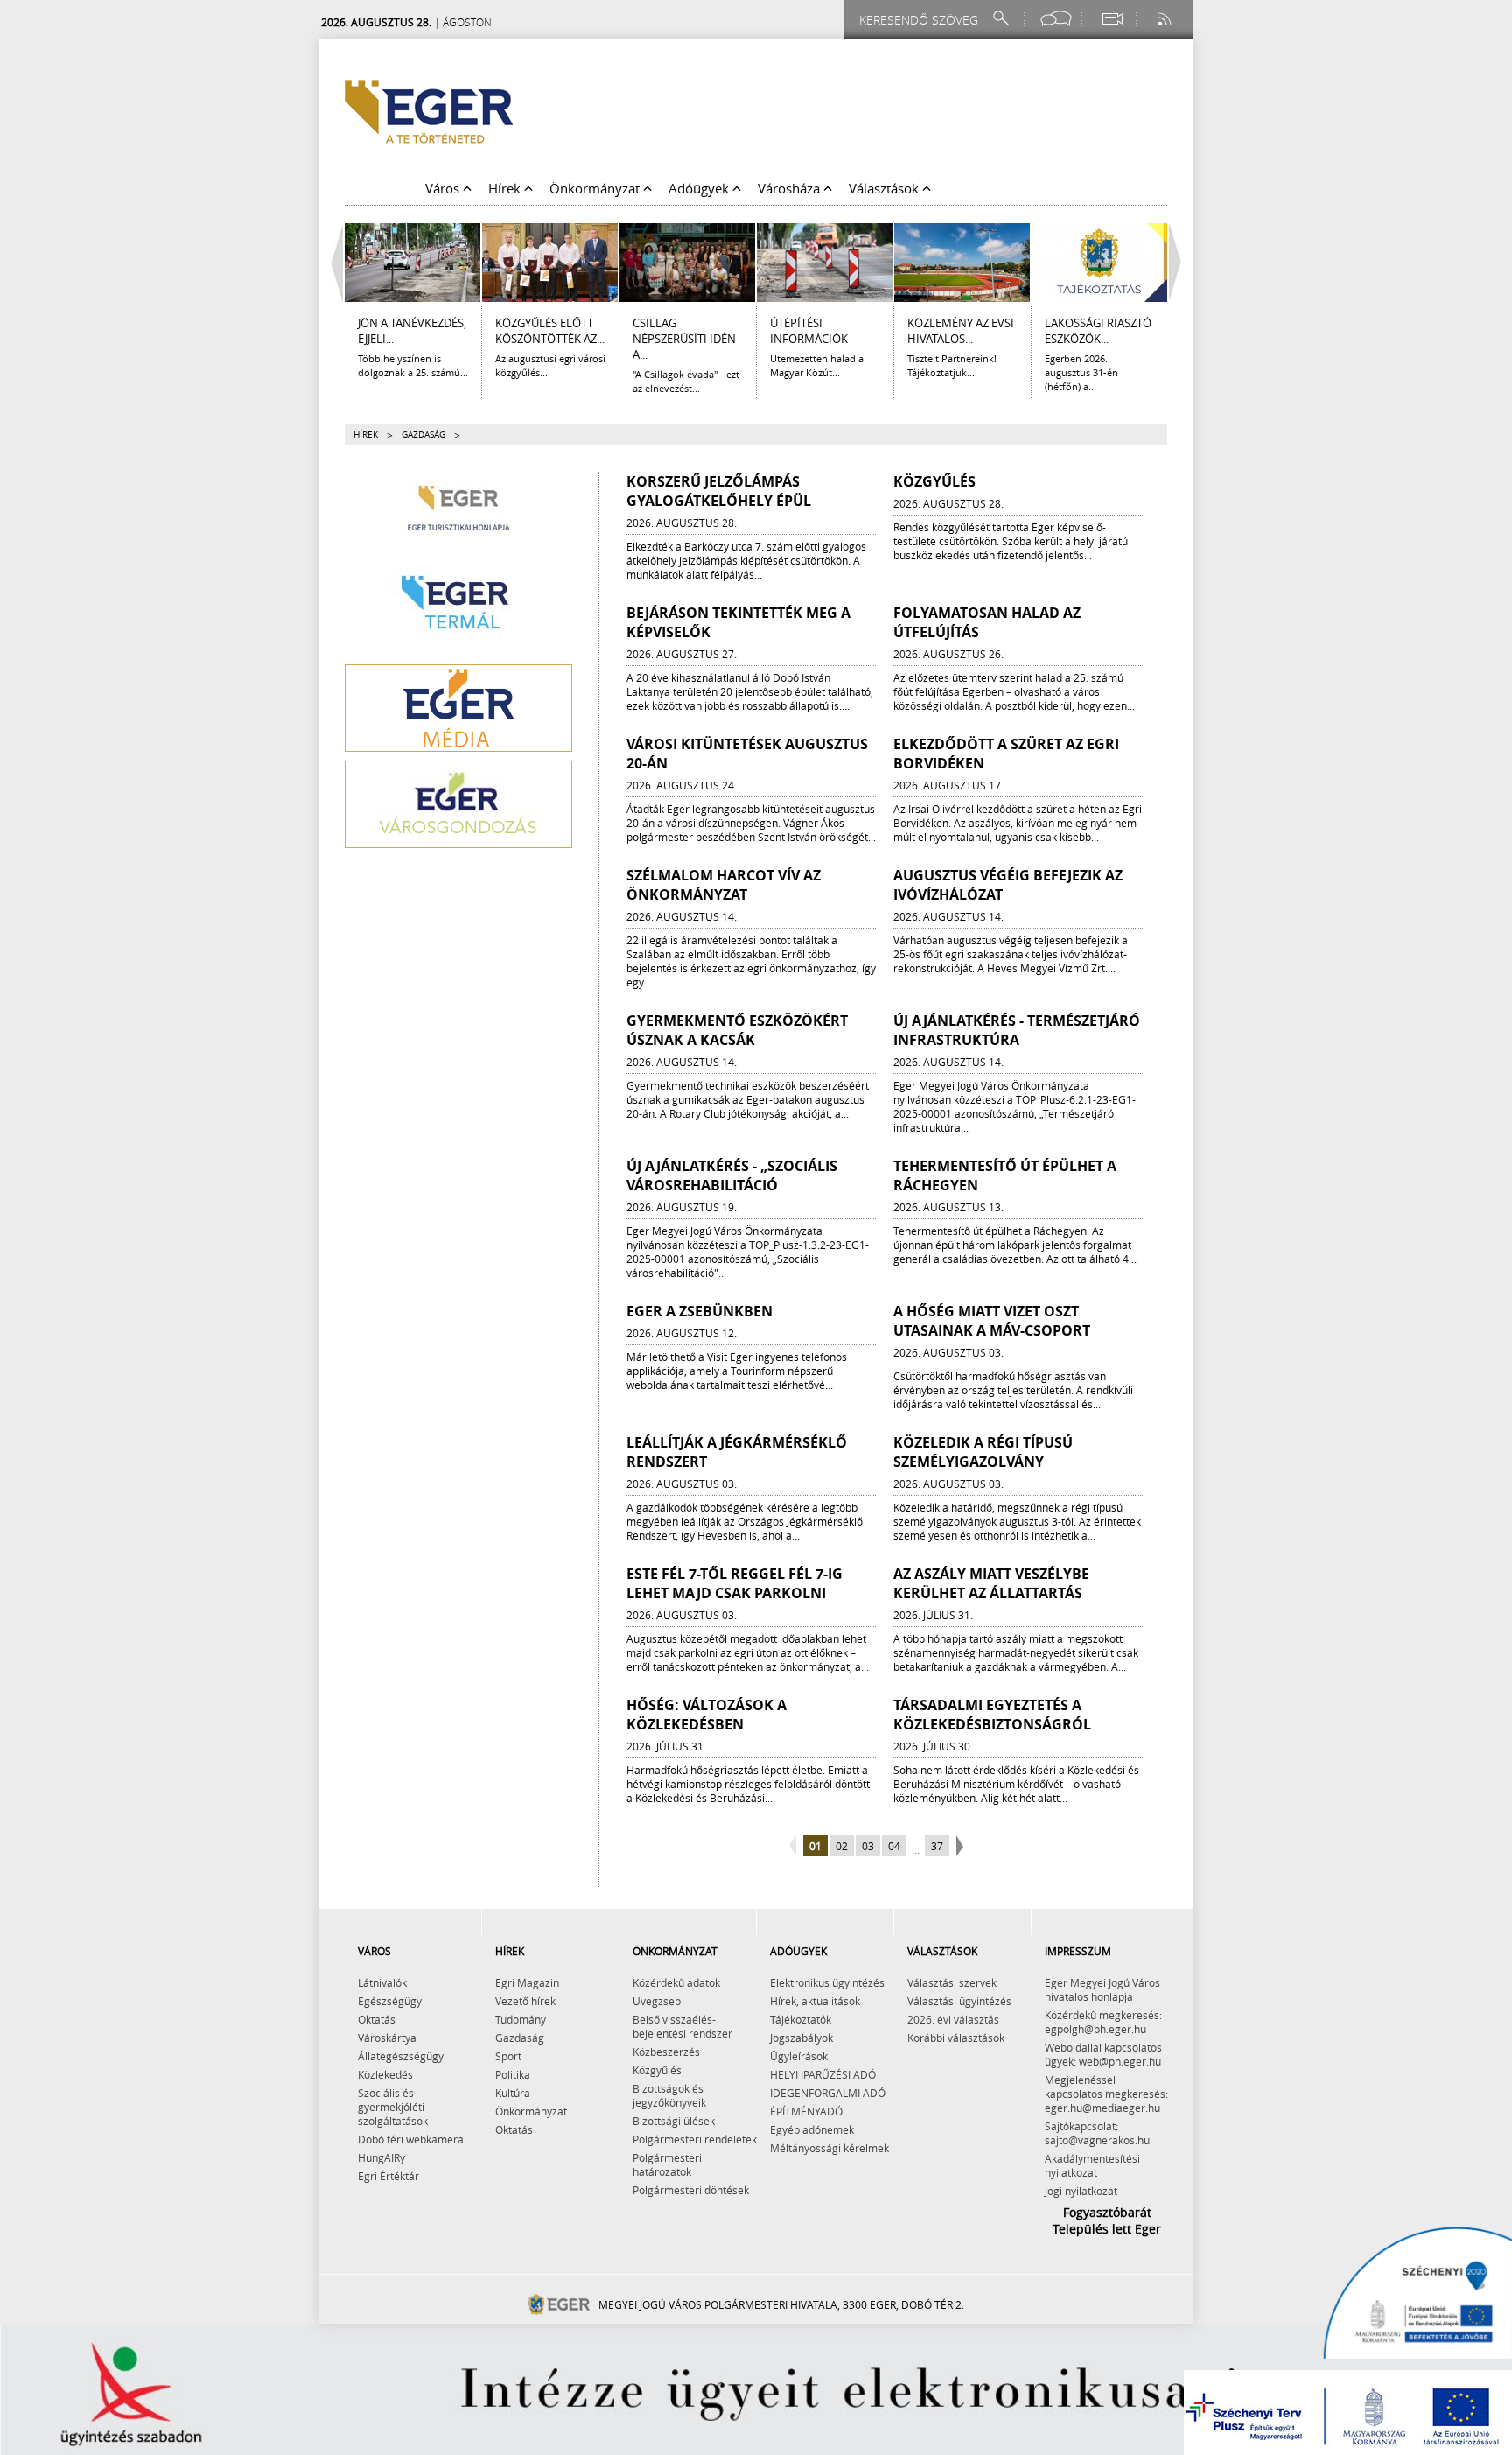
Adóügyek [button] (700, 188)
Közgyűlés (934, 481)
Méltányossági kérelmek (829, 2148)
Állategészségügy (401, 2056)
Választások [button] (885, 188)
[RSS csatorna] (1166, 19)
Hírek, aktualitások (815, 2001)
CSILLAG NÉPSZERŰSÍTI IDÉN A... (684, 339)
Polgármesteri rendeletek (695, 2139)
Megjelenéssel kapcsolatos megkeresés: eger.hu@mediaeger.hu (1106, 2094)
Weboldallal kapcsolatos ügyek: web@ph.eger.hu (1103, 2054)
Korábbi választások (956, 2038)
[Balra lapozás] (332, 263)
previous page (795, 1847)
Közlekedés (385, 2074)
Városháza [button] (791, 188)
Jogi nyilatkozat (1081, 2191)
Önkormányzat (531, 2111)
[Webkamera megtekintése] (1112, 19)
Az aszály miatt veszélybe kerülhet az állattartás (991, 1583)
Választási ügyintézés (959, 2001)
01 (815, 1846)
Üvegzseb (657, 2001)
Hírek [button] (506, 188)
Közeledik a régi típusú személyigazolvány (983, 1452)
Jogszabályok (801, 2038)
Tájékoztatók (801, 2019)
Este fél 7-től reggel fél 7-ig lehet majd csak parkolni (735, 1583)
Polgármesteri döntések (691, 2190)
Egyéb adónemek (812, 2129)
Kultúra (513, 2093)
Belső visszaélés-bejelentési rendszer (682, 2026)
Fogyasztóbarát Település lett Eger (1107, 2220)
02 (842, 1846)
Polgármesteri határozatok (667, 2164)
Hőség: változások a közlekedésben (707, 1715)
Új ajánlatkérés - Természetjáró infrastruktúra (1017, 1030)
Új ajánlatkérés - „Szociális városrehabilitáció (732, 1175)
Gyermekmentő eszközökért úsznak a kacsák (737, 1030)
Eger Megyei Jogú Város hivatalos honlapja (1102, 1989)
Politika (513, 2074)
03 (868, 1846)
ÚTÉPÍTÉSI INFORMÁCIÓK (809, 331)
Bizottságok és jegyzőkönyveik (669, 2095)
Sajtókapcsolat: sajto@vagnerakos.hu (1097, 2133)
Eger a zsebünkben (700, 1311)
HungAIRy (381, 2157)
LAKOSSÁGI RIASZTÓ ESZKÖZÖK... (1098, 331)
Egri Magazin (527, 1982)
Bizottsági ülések (674, 2121)
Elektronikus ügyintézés (827, 1982)
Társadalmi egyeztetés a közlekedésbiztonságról (992, 1715)
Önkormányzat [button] (596, 188)
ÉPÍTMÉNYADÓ (806, 2111)
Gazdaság (520, 2038)
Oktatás (377, 2019)
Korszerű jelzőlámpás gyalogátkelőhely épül (719, 491)
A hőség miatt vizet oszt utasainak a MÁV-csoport (992, 1321)
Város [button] (444, 188)
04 (894, 1846)
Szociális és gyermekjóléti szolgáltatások (393, 2107)
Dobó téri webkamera (411, 2139)
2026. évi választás (953, 2019)
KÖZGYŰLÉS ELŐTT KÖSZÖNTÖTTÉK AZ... (550, 331)
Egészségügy (390, 2001)
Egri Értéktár (388, 2176)
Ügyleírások (799, 2056)
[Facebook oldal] (1056, 19)
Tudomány (521, 2019)
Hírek (366, 435)
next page (958, 1847)
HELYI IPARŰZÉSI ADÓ (823, 2074)
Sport (508, 2056)
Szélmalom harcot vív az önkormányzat (724, 885)
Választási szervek (952, 1982)
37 (937, 1846)
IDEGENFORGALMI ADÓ (828, 2093)
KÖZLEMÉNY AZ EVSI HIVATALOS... (961, 331)
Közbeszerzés (666, 2052)
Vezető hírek (525, 2001)
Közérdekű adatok (676, 1982)
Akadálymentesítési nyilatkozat (1092, 2165)
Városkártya (387, 2038)
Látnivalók (382, 1982)
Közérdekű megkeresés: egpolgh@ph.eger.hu (1103, 2022)
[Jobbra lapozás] (1179, 263)
